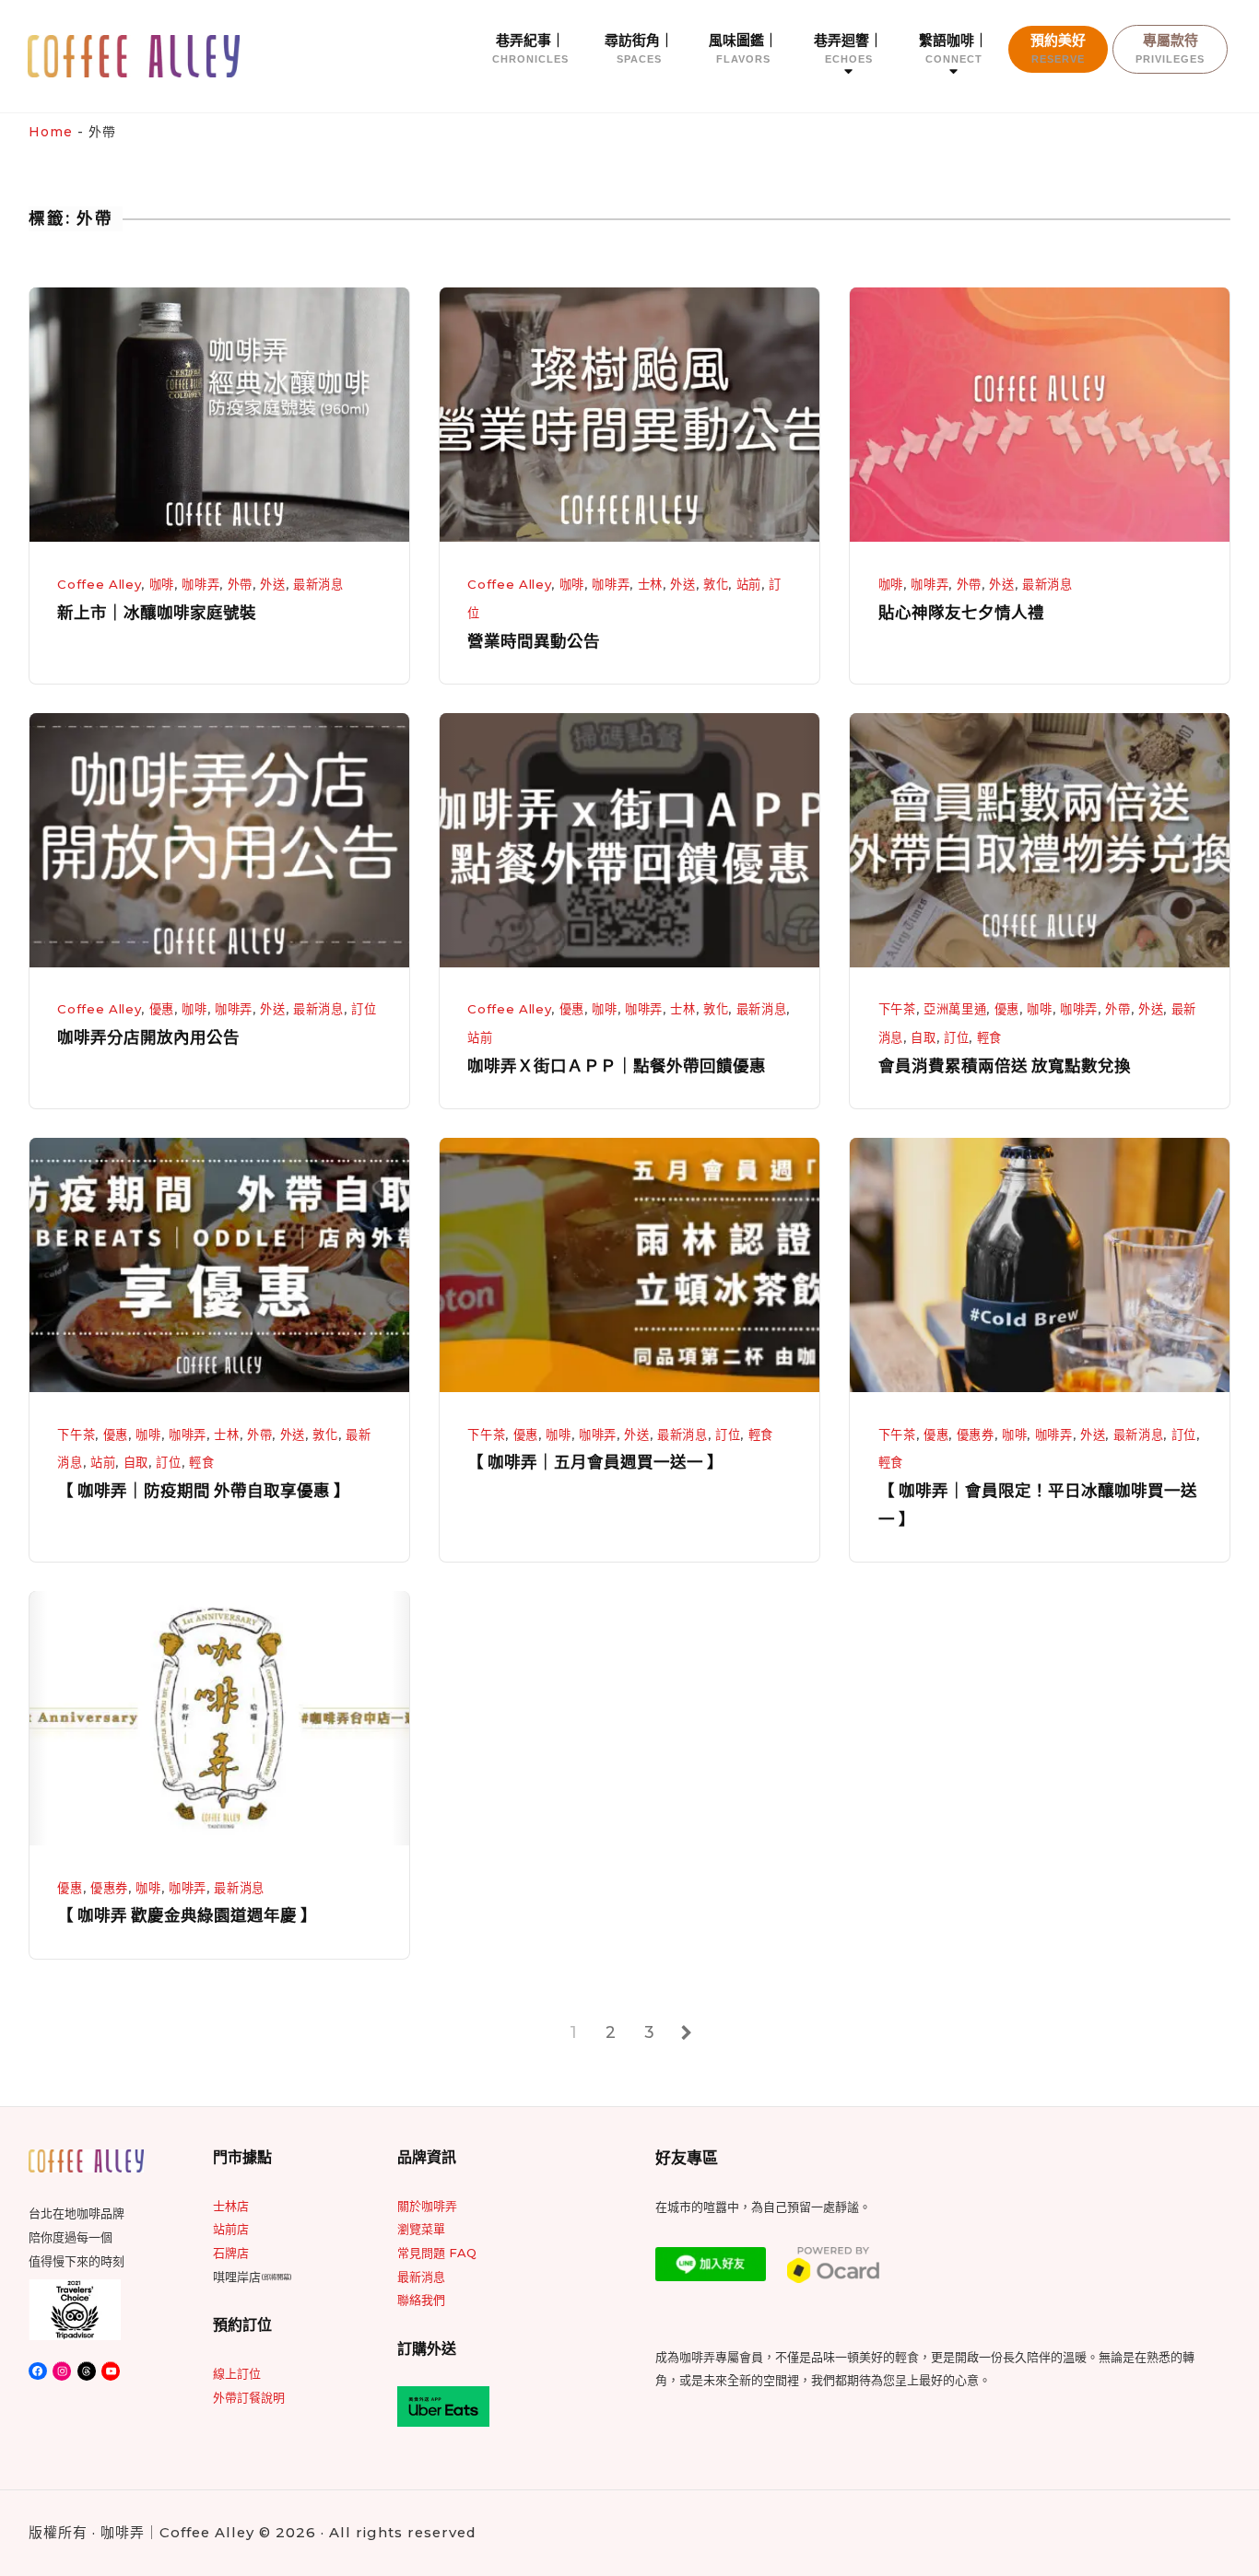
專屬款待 (1170, 48)
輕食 (989, 1037)
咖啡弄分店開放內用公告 (148, 1037)
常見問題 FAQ (437, 2253)
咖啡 (162, 584)
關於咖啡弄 (427, 2206)
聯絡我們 (421, 2300)
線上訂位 (237, 2373)
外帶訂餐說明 (249, 2397)
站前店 (231, 2229)
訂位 (364, 1009)
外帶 (240, 584)
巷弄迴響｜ (848, 48)
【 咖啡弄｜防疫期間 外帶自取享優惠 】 (204, 1491)
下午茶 (897, 1009)
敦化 (716, 584)
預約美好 (1058, 48)
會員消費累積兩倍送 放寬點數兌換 (1005, 1066)
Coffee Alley (99, 584)
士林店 (231, 2206)
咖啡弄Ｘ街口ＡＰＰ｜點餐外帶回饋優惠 (617, 1066)
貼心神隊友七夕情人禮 (961, 613)
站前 (749, 584)
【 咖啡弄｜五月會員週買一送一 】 (595, 1462)
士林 (650, 584)
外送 (272, 584)
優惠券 (976, 1434)
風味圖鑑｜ (743, 48)
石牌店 (231, 2253)
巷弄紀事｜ (530, 48)
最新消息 (318, 584)
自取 (923, 1037)
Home (51, 132)
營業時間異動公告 (534, 641)
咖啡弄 (200, 584)
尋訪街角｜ (639, 48)
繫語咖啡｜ (953, 48)
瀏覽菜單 (421, 2229)
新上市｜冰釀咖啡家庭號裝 (157, 613)
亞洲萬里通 (955, 1009)
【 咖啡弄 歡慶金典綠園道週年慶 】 (187, 1915)
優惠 (162, 1009)
